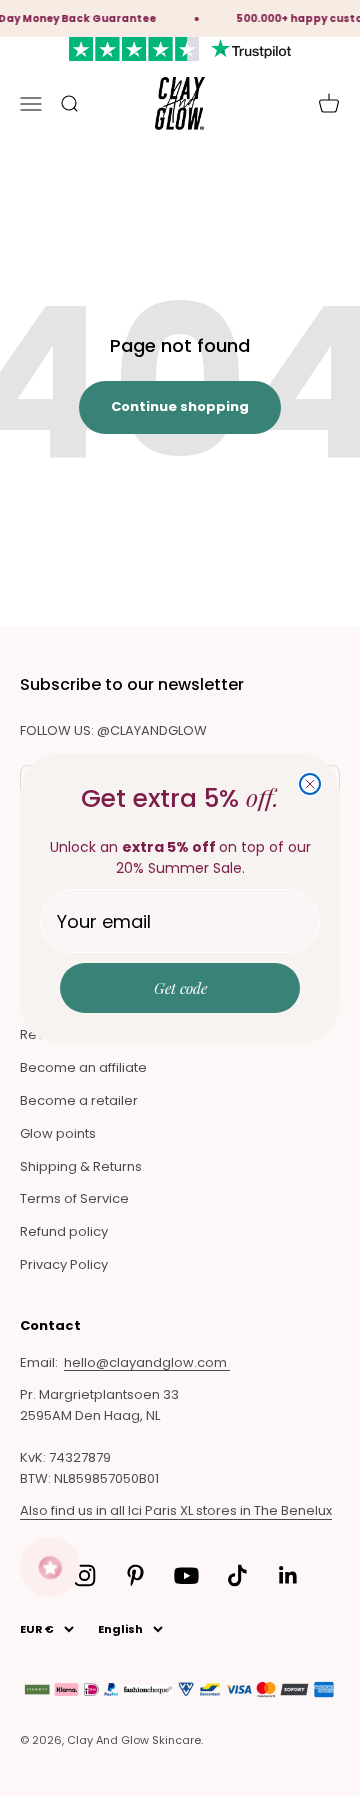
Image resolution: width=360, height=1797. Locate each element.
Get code (180, 988)
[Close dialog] (310, 784)
